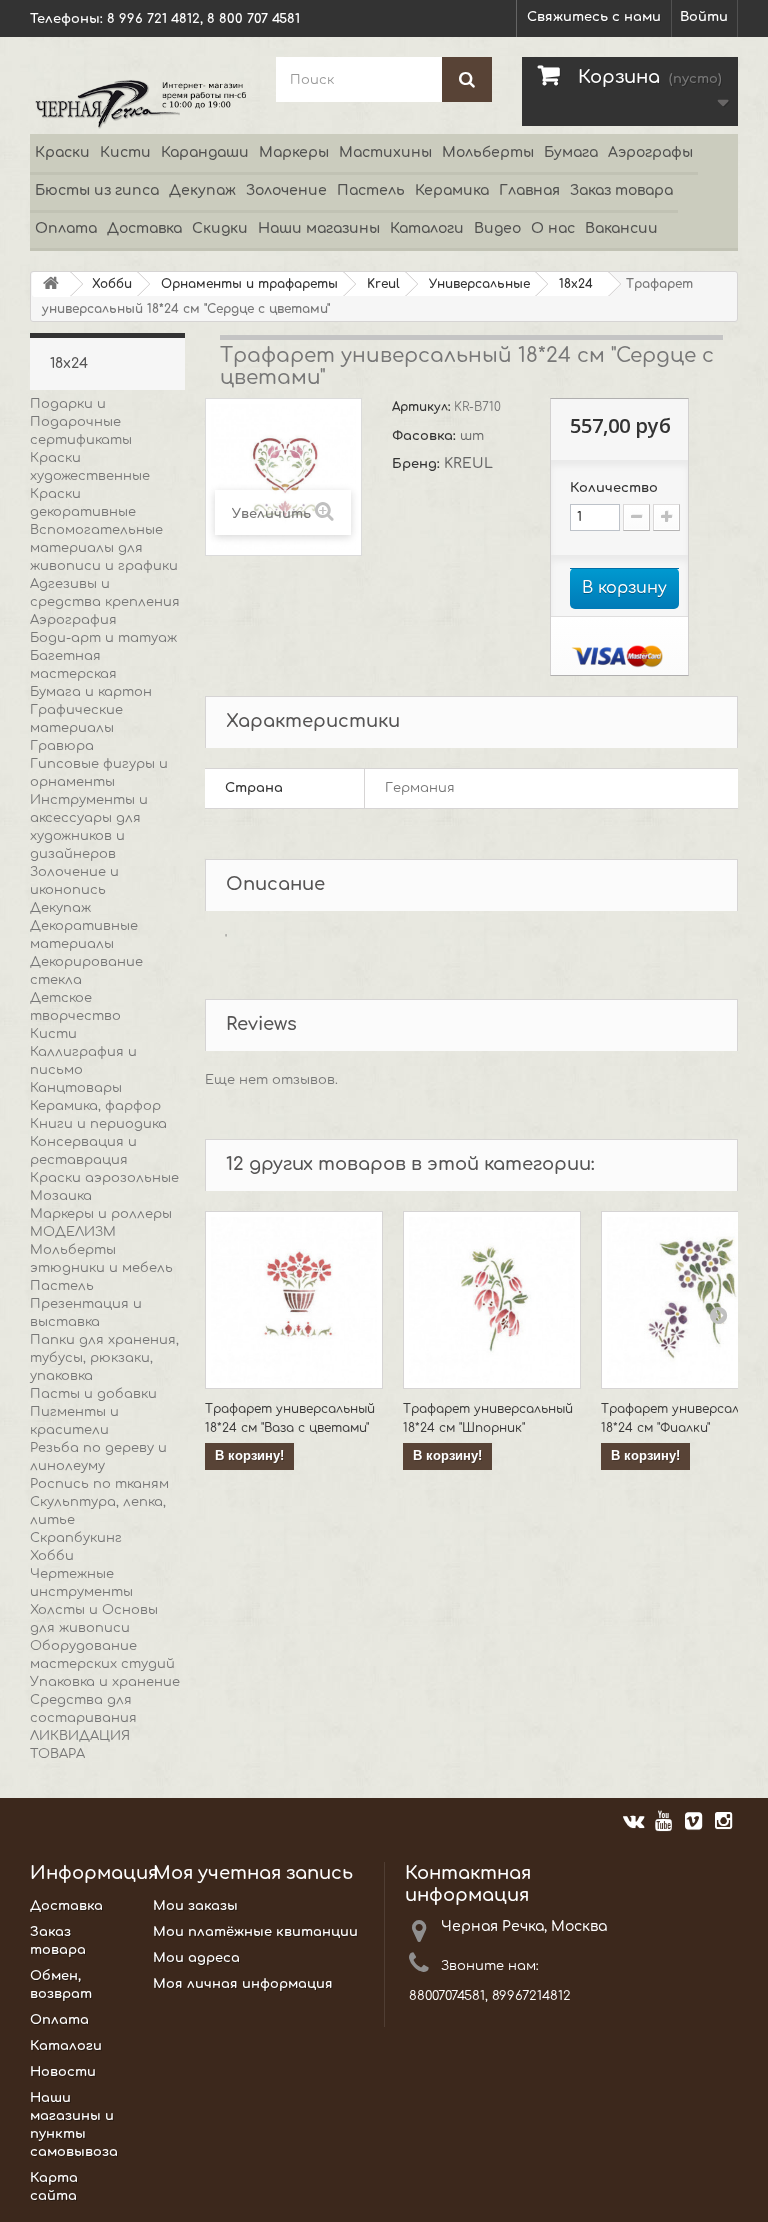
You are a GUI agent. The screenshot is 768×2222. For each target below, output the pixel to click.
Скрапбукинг (76, 1538)
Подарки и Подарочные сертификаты (81, 422)
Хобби (52, 1556)
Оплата (66, 228)
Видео (497, 228)
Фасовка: (426, 436)
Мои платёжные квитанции (255, 1932)
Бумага (571, 152)
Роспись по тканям (99, 1484)
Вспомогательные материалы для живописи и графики (104, 548)
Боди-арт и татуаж (103, 638)
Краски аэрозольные (104, 1178)
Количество (614, 488)
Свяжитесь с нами (594, 17)
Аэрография (73, 620)
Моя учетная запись (253, 1873)
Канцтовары (76, 1088)
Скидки (220, 228)
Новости (63, 2072)
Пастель (371, 190)
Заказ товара (621, 190)
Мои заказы (195, 1906)
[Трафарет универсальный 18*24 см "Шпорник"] (492, 1300)
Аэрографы (650, 152)
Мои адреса (196, 1958)
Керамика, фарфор (95, 1106)
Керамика (452, 190)
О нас (553, 228)
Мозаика (61, 1196)
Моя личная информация (243, 1984)
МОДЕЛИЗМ (73, 1232)
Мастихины (385, 152)
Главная (529, 190)
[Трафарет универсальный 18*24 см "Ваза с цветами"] (294, 1300)
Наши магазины (319, 228)
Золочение (286, 190)
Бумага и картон (91, 692)
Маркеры (294, 152)
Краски (62, 152)
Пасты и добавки (93, 1394)
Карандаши (205, 152)
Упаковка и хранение (105, 1682)
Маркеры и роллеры (101, 1214)
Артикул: (423, 407)
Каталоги (427, 228)
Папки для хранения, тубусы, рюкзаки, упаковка (104, 1358)
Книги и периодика (98, 1124)
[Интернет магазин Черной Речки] (138, 103)
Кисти (125, 152)
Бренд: (418, 464)
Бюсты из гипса (97, 190)
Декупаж (202, 190)
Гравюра (62, 746)
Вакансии (621, 228)
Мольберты (488, 152)
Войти (704, 17)
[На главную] (51, 284)
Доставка (144, 228)
